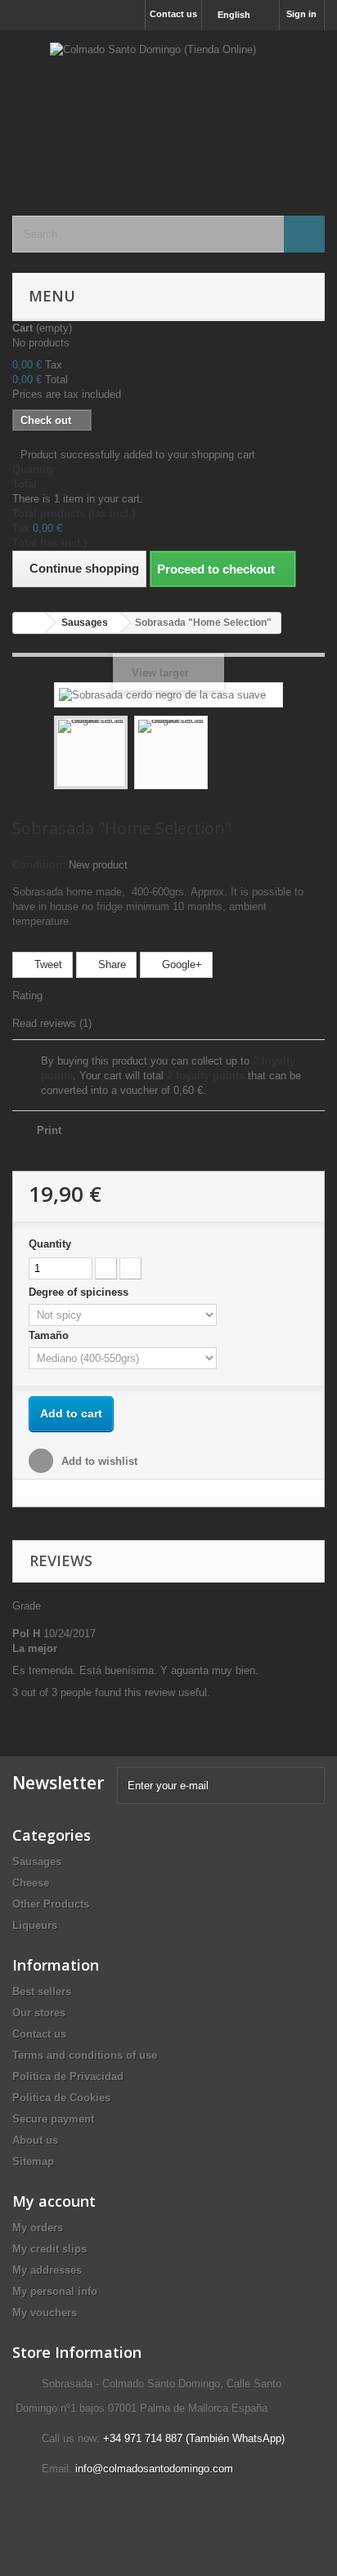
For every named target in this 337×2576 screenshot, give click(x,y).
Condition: (39, 865)
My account (54, 2201)
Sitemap (33, 2161)
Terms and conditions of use (85, 2055)
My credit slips (49, 2249)
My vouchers (45, 2313)
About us (35, 2140)
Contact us (173, 14)
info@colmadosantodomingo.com (154, 2469)
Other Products (51, 1904)
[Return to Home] (29, 623)
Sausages (37, 1862)
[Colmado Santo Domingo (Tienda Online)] (168, 109)
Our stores (39, 2013)
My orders (38, 2228)
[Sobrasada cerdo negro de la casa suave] (91, 752)
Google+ (180, 964)
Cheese (31, 1883)
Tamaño (50, 1335)
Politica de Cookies (61, 2098)
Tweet (47, 964)
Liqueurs (35, 1925)
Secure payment (53, 2119)
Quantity (50, 1244)
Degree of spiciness (80, 1292)
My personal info (55, 2291)
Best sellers (42, 1991)
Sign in (301, 14)
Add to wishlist (98, 1461)
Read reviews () (52, 1023)
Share (110, 964)
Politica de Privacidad (68, 2076)
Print (49, 1130)
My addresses (47, 2270)
